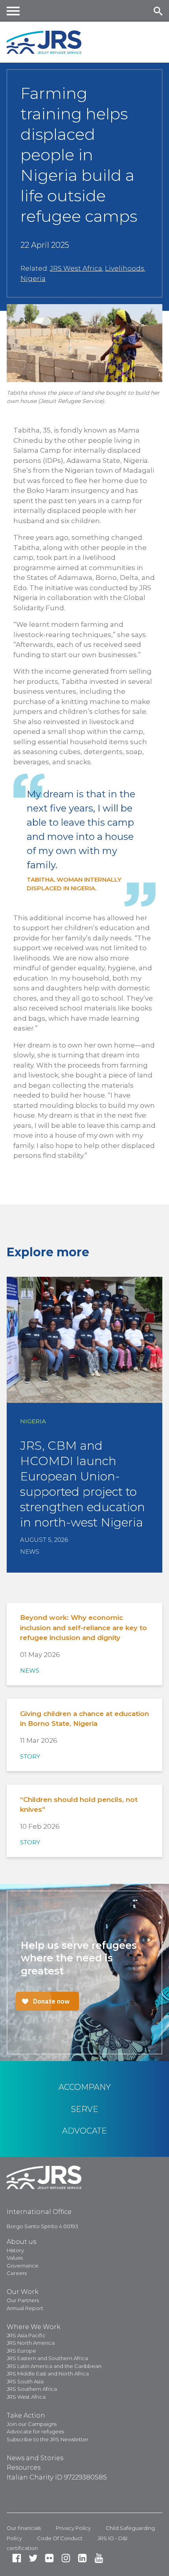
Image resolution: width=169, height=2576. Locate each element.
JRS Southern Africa (32, 2389)
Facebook (17, 2558)
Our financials (24, 2528)
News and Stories (35, 2458)
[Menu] (13, 11)
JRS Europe (21, 2351)
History (15, 2250)
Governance (23, 2266)
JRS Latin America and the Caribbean (54, 2366)
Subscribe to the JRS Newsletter (48, 2439)
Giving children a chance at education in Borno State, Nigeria (84, 1719)
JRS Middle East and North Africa (48, 2374)
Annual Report (25, 2308)
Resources (24, 2467)
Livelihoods (125, 268)
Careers (17, 2273)
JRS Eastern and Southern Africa (47, 2358)
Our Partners (23, 2300)
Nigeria (33, 279)
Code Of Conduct (60, 2538)
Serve (85, 2109)
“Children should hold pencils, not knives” (79, 1805)
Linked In (82, 2558)
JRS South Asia (25, 2381)
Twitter (33, 2558)
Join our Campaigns (32, 2424)
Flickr (49, 2558)
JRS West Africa (76, 268)
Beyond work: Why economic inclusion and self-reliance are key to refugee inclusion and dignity (84, 1628)
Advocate (84, 2131)
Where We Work (34, 2327)
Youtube (99, 2558)
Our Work (23, 2292)
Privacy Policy (73, 2528)
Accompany (85, 2087)
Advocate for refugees (35, 2431)
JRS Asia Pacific (26, 2335)
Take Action (26, 2415)
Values (15, 2258)
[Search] (158, 11)
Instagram (66, 2558)
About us (21, 2242)
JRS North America (31, 2343)
